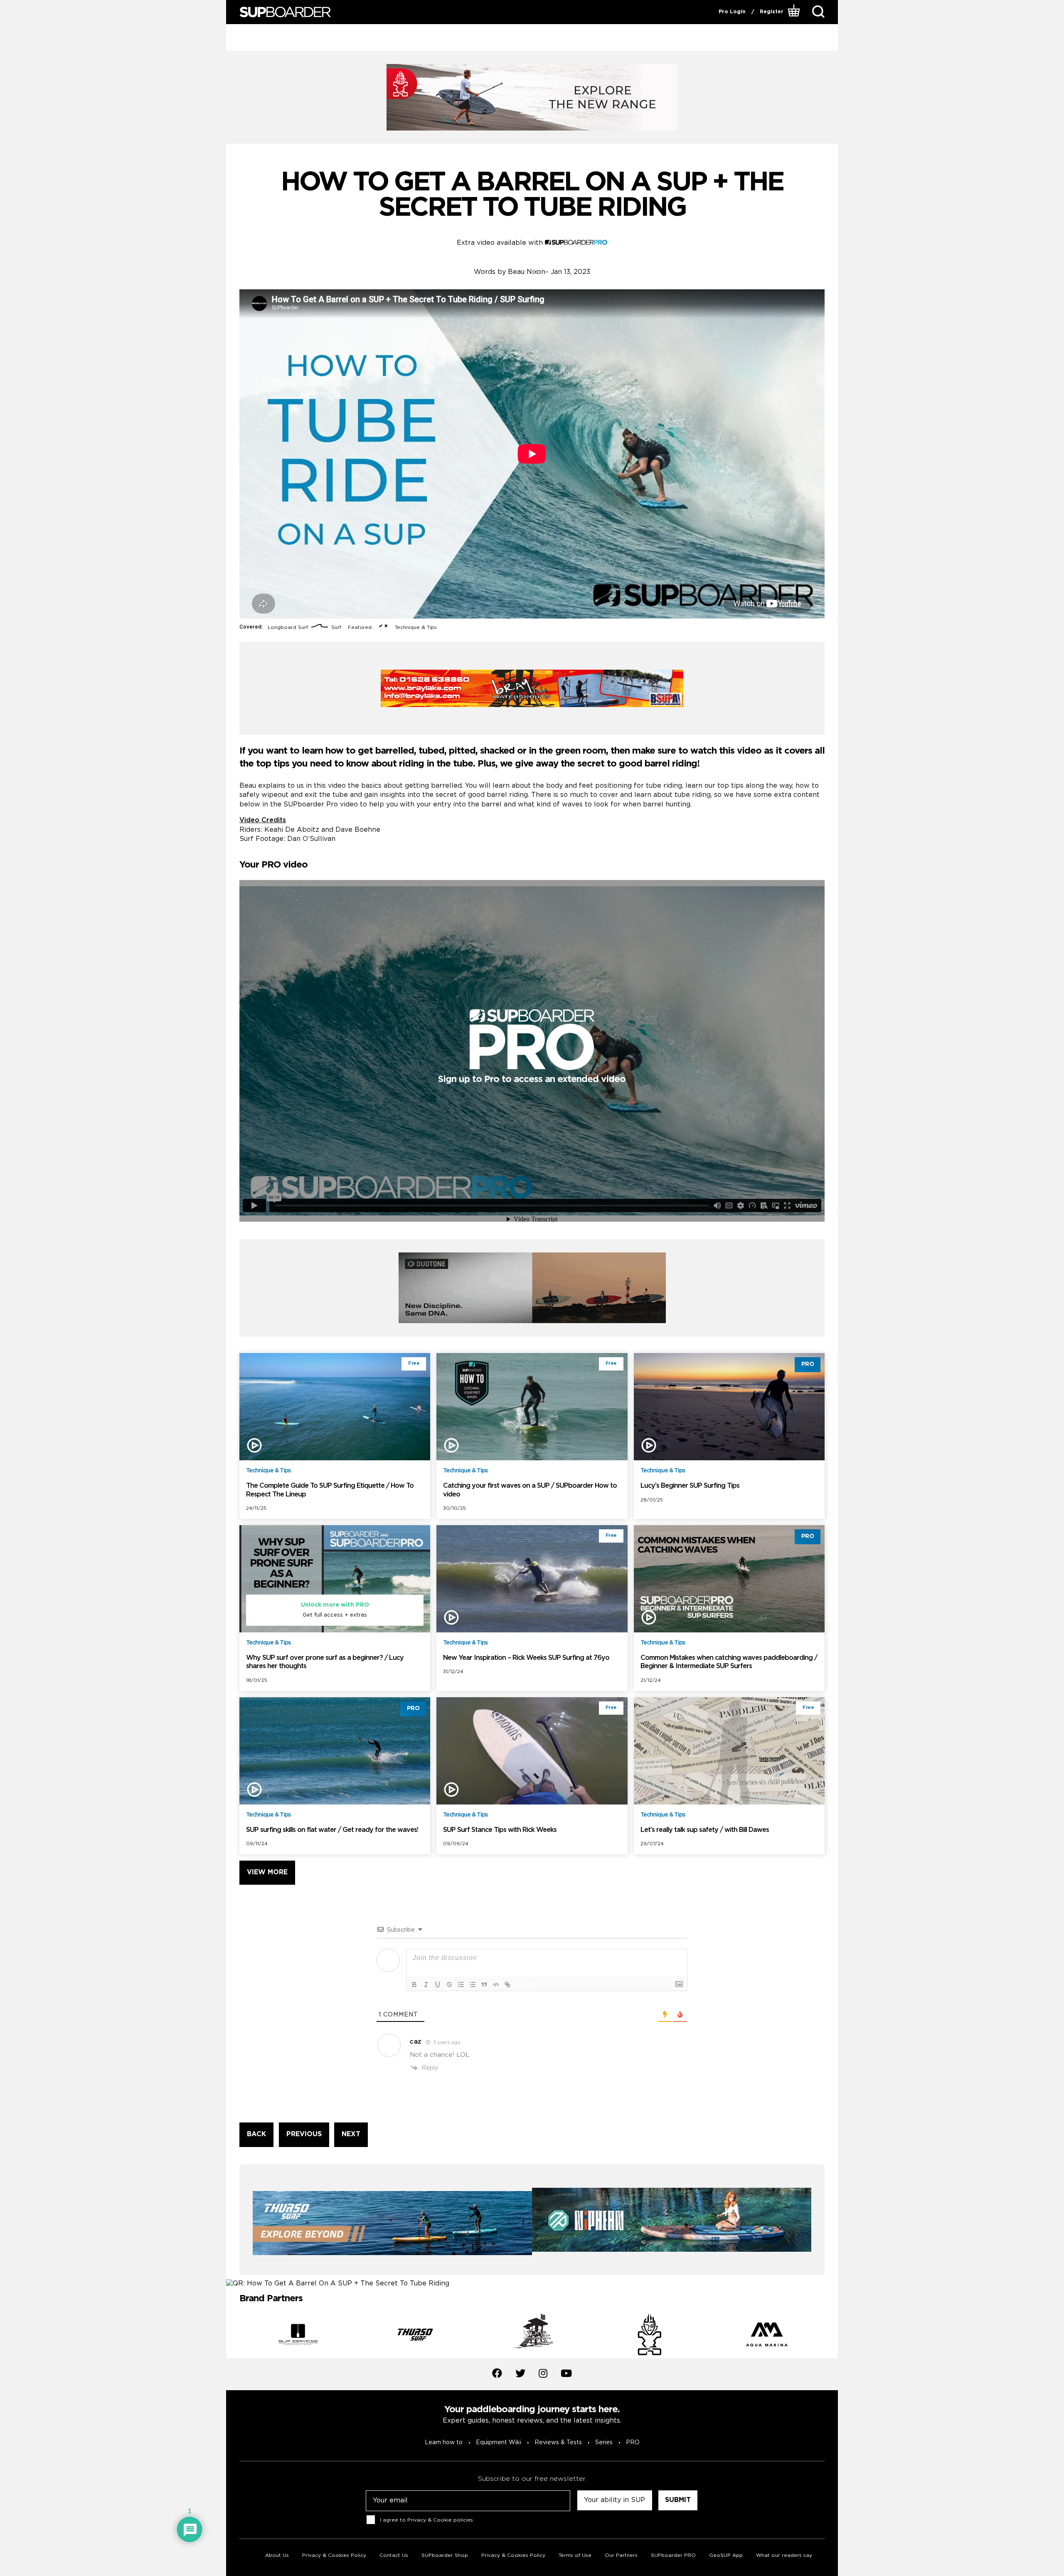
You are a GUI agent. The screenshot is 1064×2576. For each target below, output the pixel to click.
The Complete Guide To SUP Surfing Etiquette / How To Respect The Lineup (330, 1490)
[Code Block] (496, 1984)
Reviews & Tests (558, 2443)
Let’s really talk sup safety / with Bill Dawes (705, 1830)
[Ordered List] (461, 1984)
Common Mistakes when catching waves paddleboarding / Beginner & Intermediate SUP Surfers (729, 1662)
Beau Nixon (527, 272)
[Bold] (414, 1984)
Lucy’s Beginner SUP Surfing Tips (690, 1486)
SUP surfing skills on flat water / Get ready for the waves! (332, 1830)
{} (518, 1984)
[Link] (507, 1984)
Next (831, 2336)
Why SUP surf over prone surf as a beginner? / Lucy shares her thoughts (325, 1662)
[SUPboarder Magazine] (285, 12)
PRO (633, 2443)
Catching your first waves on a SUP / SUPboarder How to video (530, 1490)
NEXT (351, 2134)
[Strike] (449, 1984)
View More (267, 1872)
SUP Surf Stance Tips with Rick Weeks (500, 1830)
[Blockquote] (484, 1984)
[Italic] (426, 1984)
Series (604, 2443)
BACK (256, 2134)
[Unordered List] (473, 1984)
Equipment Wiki (499, 2443)
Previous (233, 2336)
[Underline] (438, 1984)
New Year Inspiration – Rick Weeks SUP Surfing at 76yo (526, 1658)
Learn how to (444, 2443)
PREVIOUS (304, 2134)
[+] (530, 1984)
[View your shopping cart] (795, 12)
